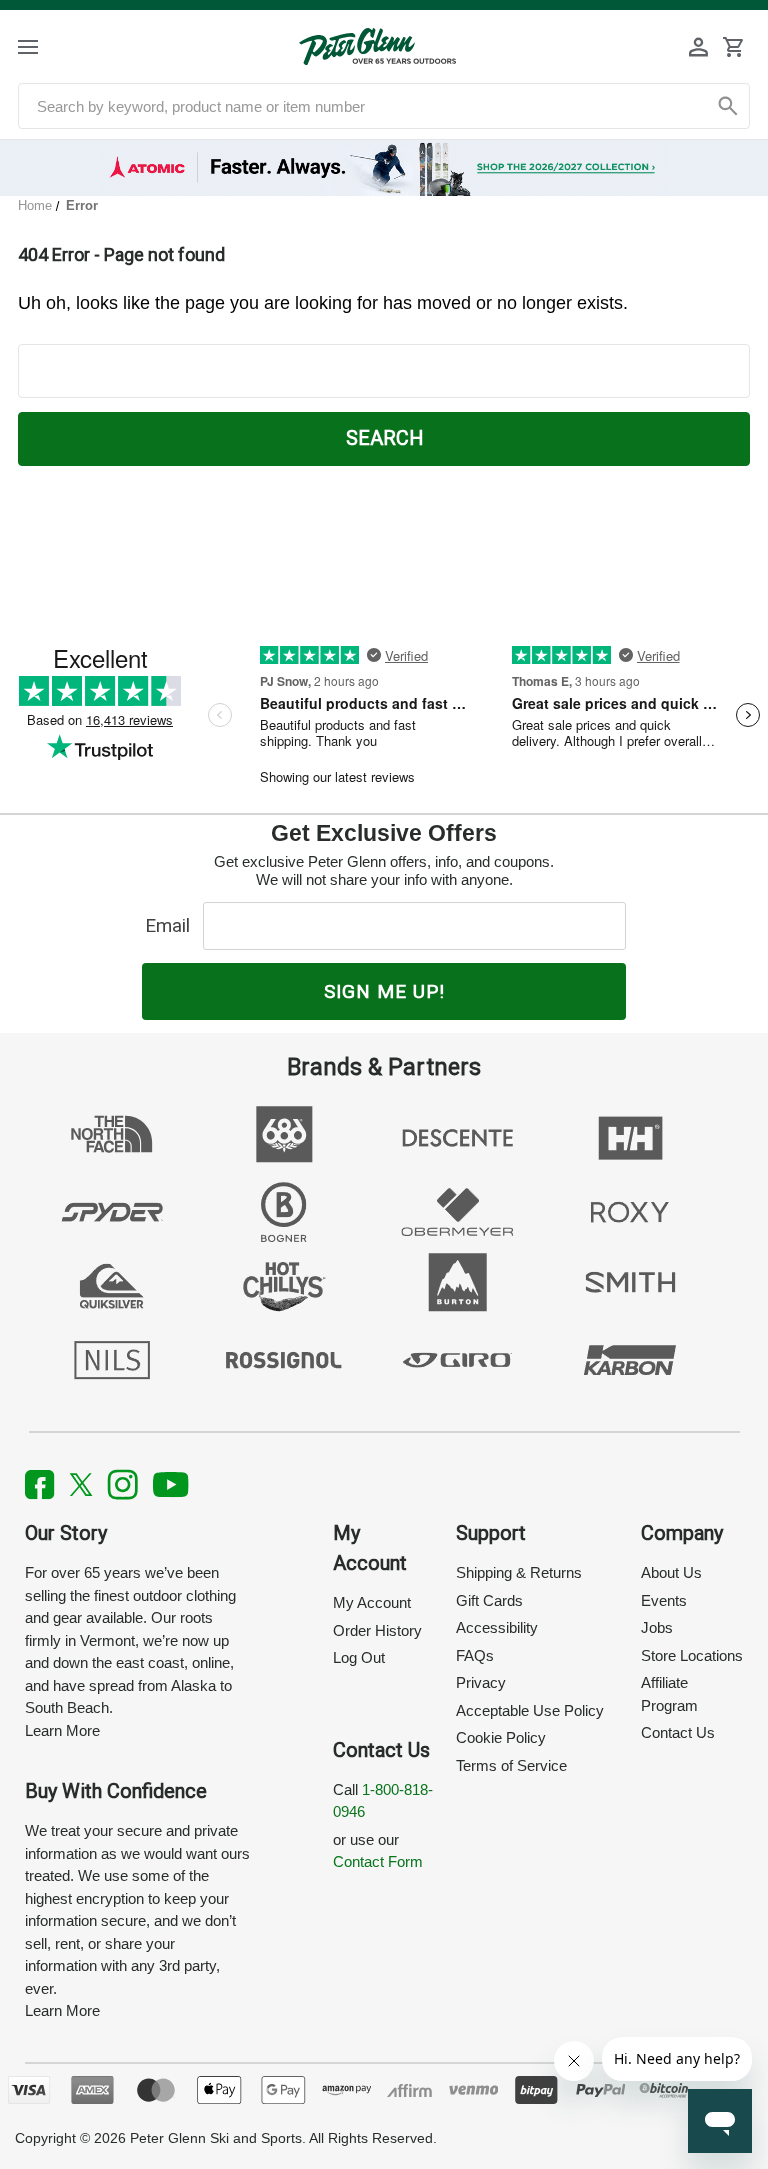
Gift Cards (489, 1600)
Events (664, 1600)
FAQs (475, 1655)
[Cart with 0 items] (733, 47)
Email (172, 925)
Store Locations (692, 1655)
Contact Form (378, 1861)
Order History (377, 1630)
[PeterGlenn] (377, 46)
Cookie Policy (501, 1737)
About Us (671, 1572)
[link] (384, 168)
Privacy (481, 1682)
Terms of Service (511, 1765)
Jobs (657, 1627)
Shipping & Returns (519, 1572)
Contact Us (678, 1732)
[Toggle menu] (45, 46)
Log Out (359, 1657)
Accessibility (497, 1627)
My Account (372, 1602)
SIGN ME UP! (384, 991)
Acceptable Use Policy (530, 1710)
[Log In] (699, 47)
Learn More (62, 1730)
